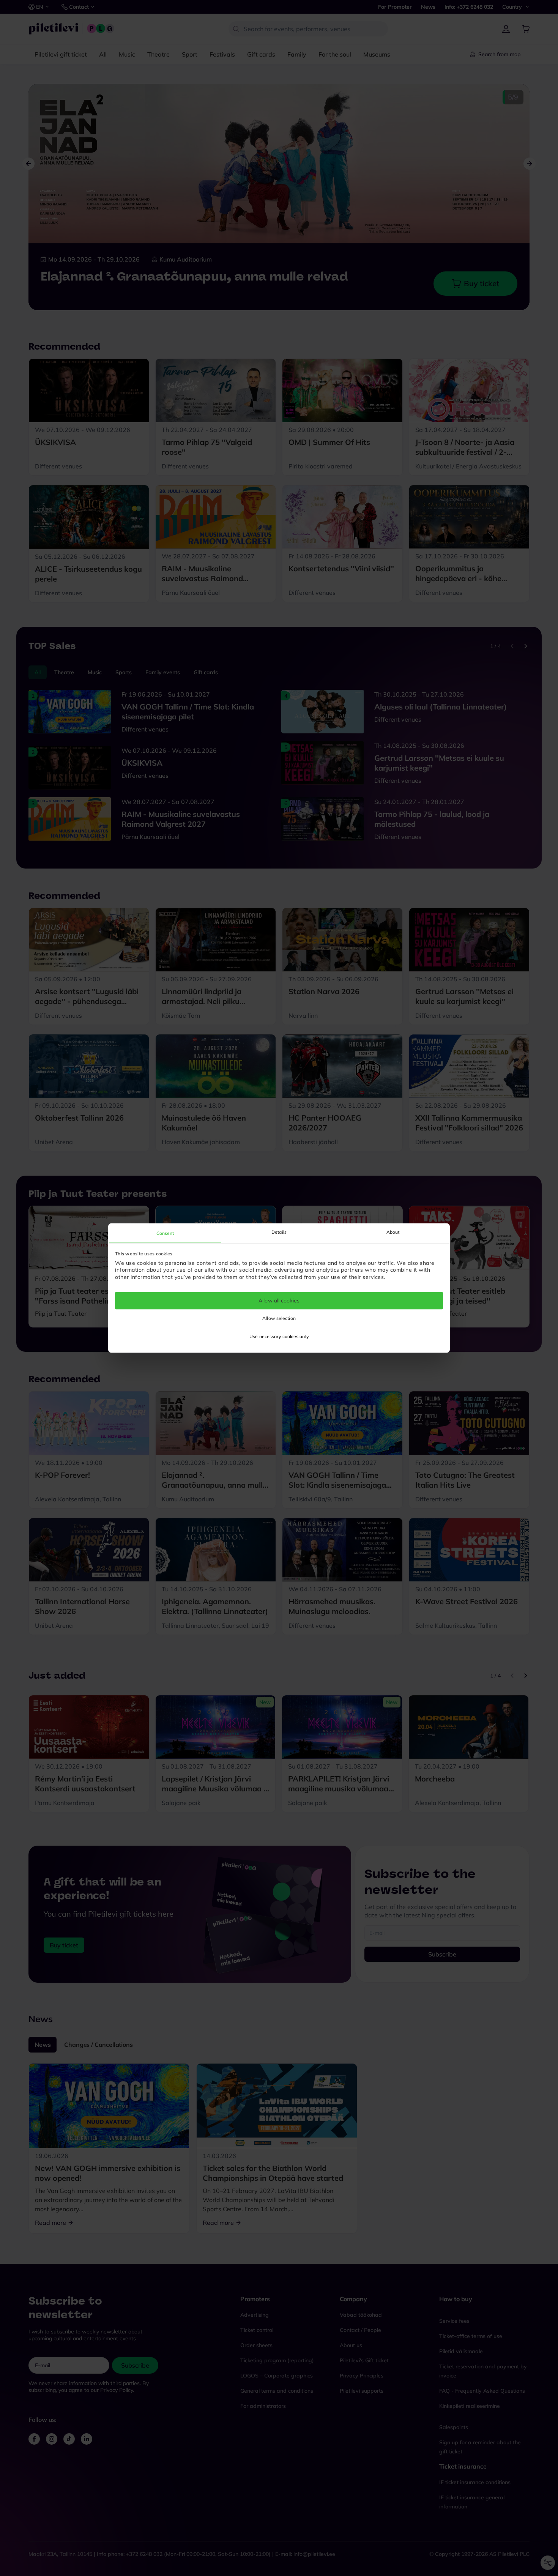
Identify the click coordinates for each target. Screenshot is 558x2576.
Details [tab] (279, 1232)
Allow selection (279, 1319)
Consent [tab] (165, 1233)
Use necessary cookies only (279, 1337)
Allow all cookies (279, 1301)
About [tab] (393, 1232)
